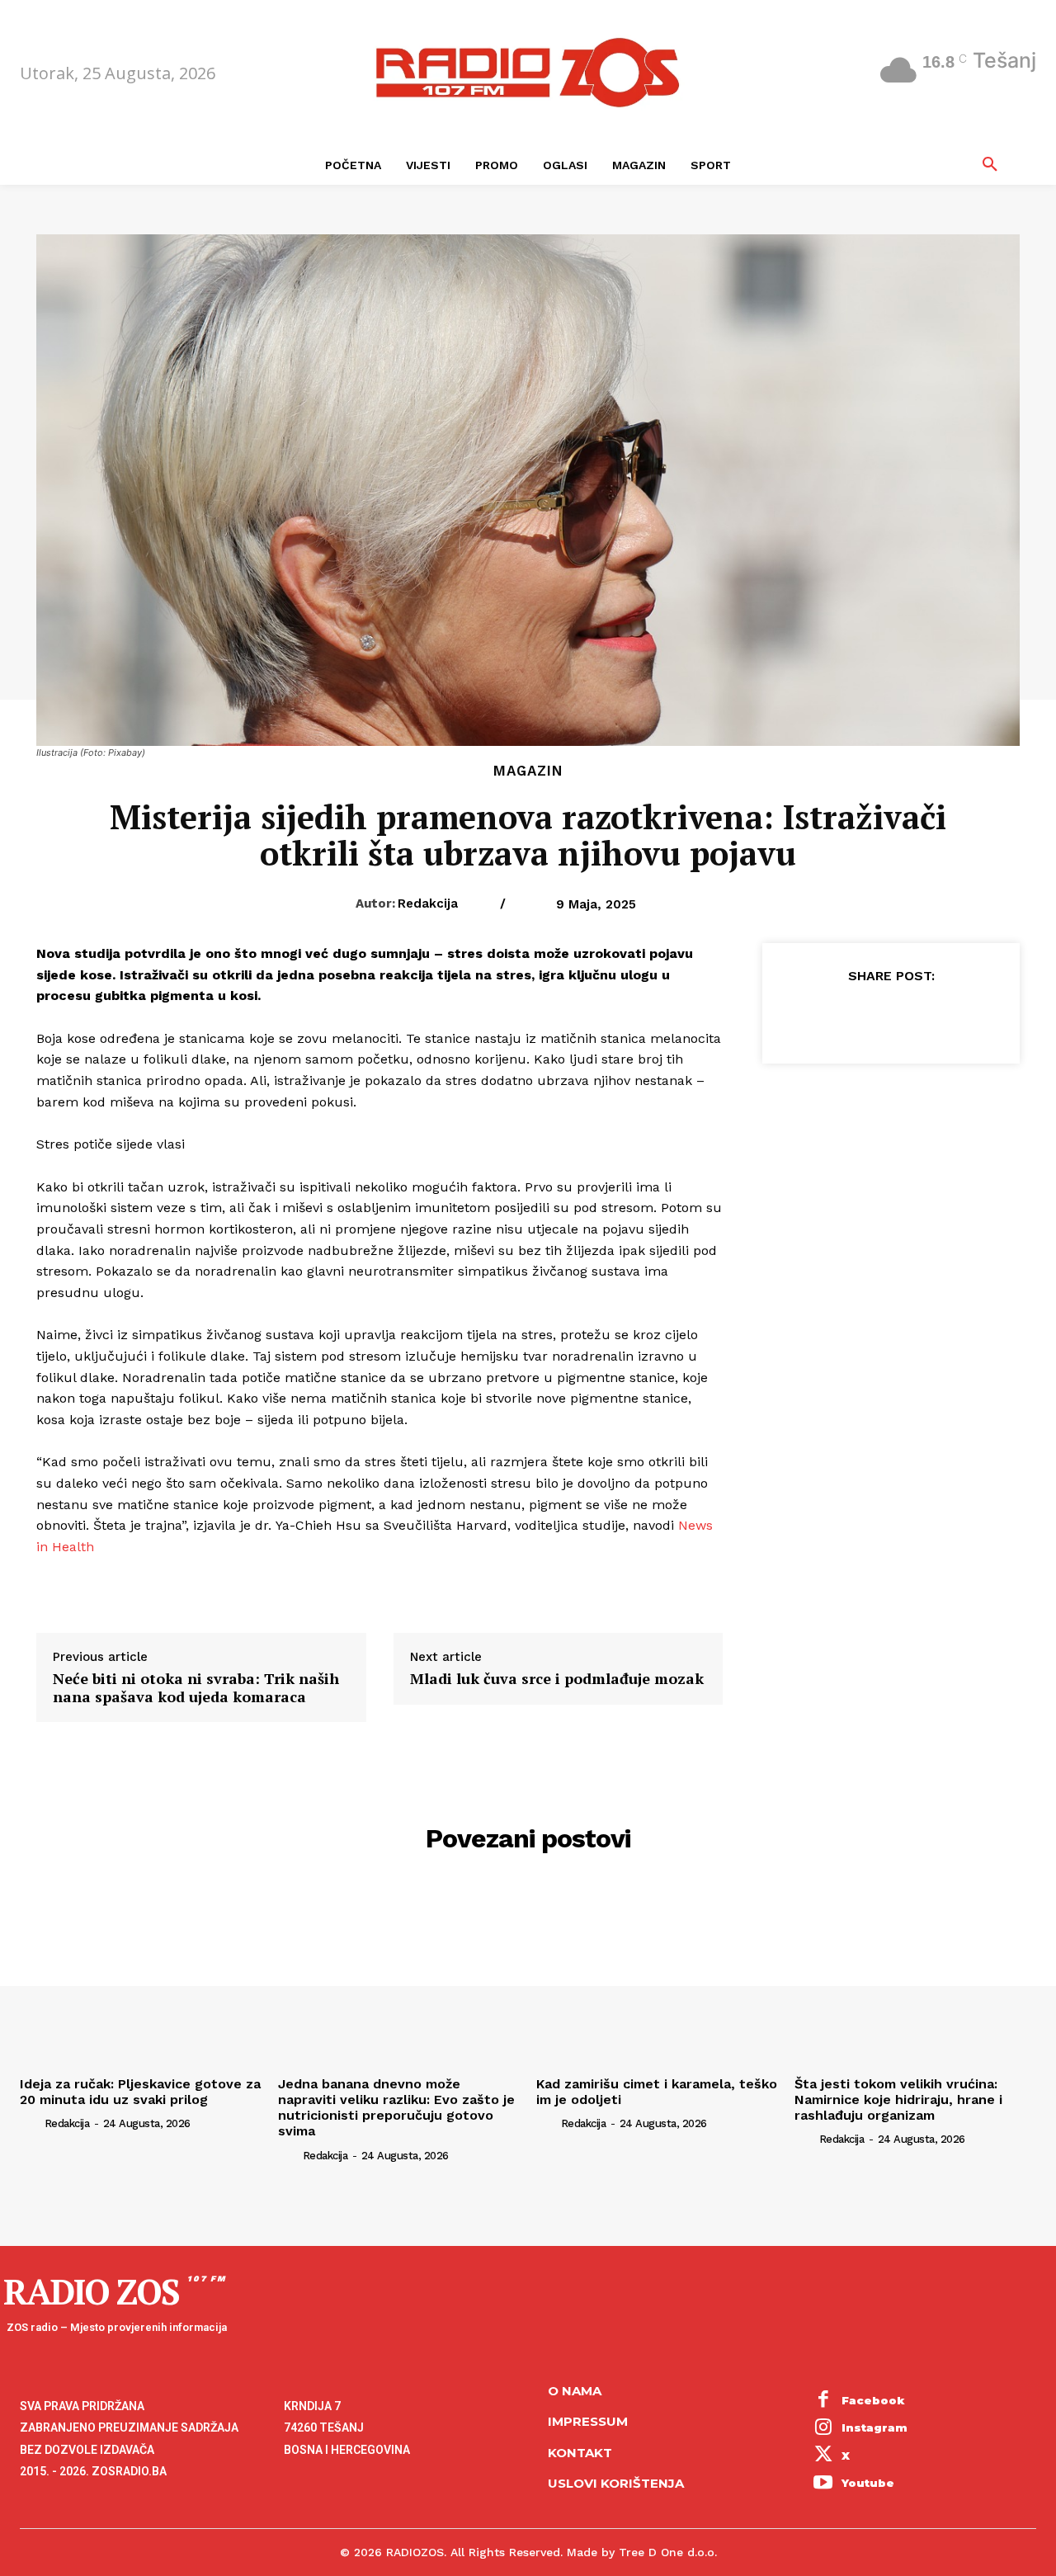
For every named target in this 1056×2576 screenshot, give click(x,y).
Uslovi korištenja (616, 2483)
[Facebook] (814, 1017)
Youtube (868, 2483)
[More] (967, 1017)
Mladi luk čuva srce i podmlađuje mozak (557, 1679)
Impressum (588, 2421)
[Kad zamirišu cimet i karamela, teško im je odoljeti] (657, 1977)
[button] (990, 165)
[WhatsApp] (928, 1017)
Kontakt (580, 2453)
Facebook (873, 2400)
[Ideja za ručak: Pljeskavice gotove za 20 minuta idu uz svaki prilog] (141, 1977)
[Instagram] (823, 2428)
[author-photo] (31, 2123)
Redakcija (428, 903)
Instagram (874, 2427)
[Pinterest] (890, 1017)
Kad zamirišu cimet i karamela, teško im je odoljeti (657, 2092)
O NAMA (575, 2391)
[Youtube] (823, 2484)
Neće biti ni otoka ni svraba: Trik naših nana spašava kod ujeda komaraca (196, 1688)
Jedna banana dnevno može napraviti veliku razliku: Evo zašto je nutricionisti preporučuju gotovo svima (396, 2108)
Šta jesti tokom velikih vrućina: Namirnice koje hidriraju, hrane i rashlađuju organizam (898, 2099)
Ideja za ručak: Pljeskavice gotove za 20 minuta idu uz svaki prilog (140, 2092)
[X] (852, 1017)
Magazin (528, 771)
